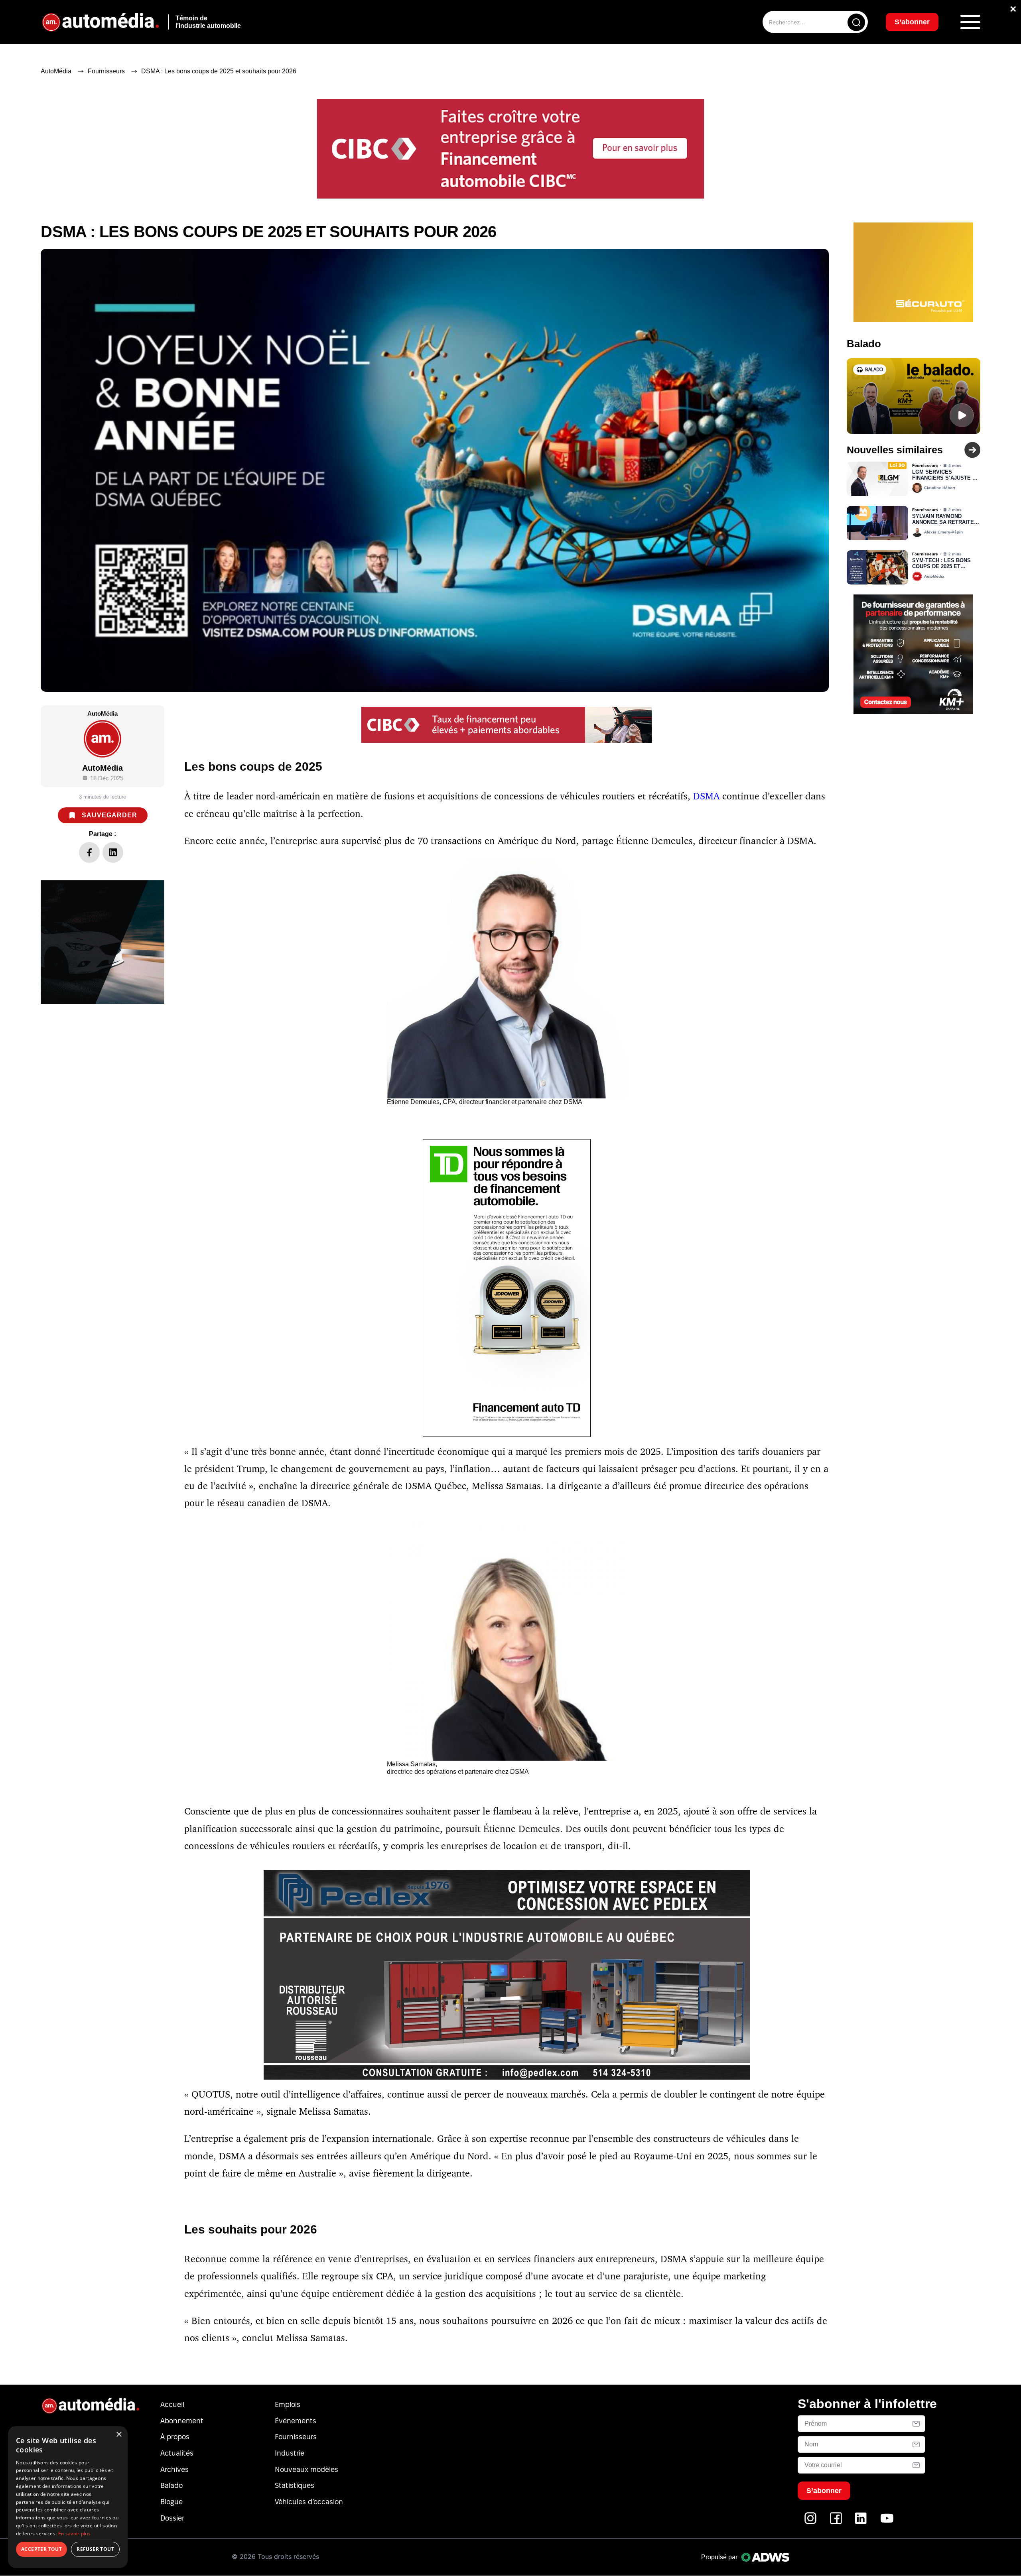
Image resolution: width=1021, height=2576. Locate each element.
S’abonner (575, 1317)
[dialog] (68, 2497)
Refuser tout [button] (95, 2549)
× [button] (119, 2435)
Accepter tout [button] (41, 2549)
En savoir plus (74, 2534)
